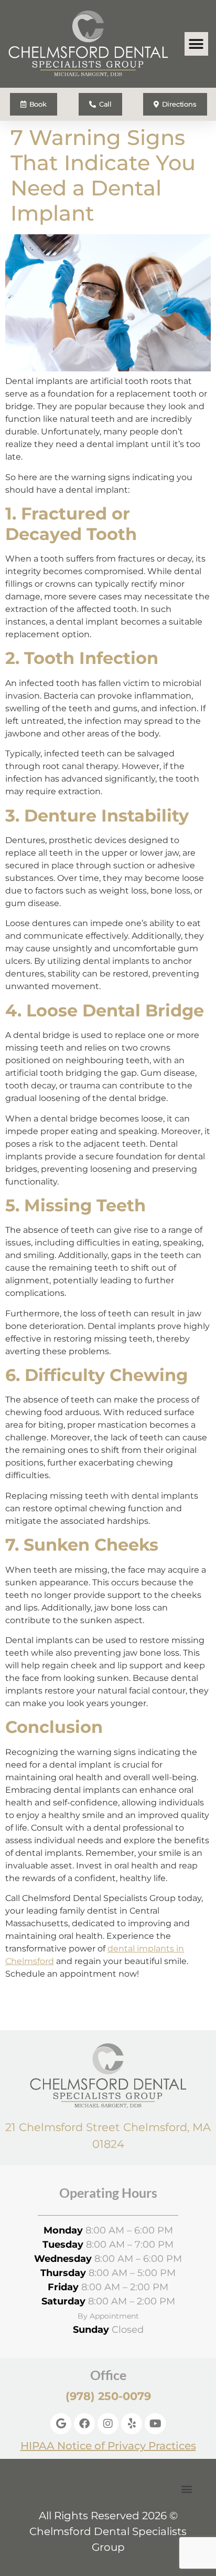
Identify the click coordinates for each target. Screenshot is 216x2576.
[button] (196, 44)
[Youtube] (155, 2424)
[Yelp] (132, 2424)
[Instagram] (108, 2424)
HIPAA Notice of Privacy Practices (108, 2446)
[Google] (61, 2424)
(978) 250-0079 (108, 2396)
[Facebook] (84, 2424)
